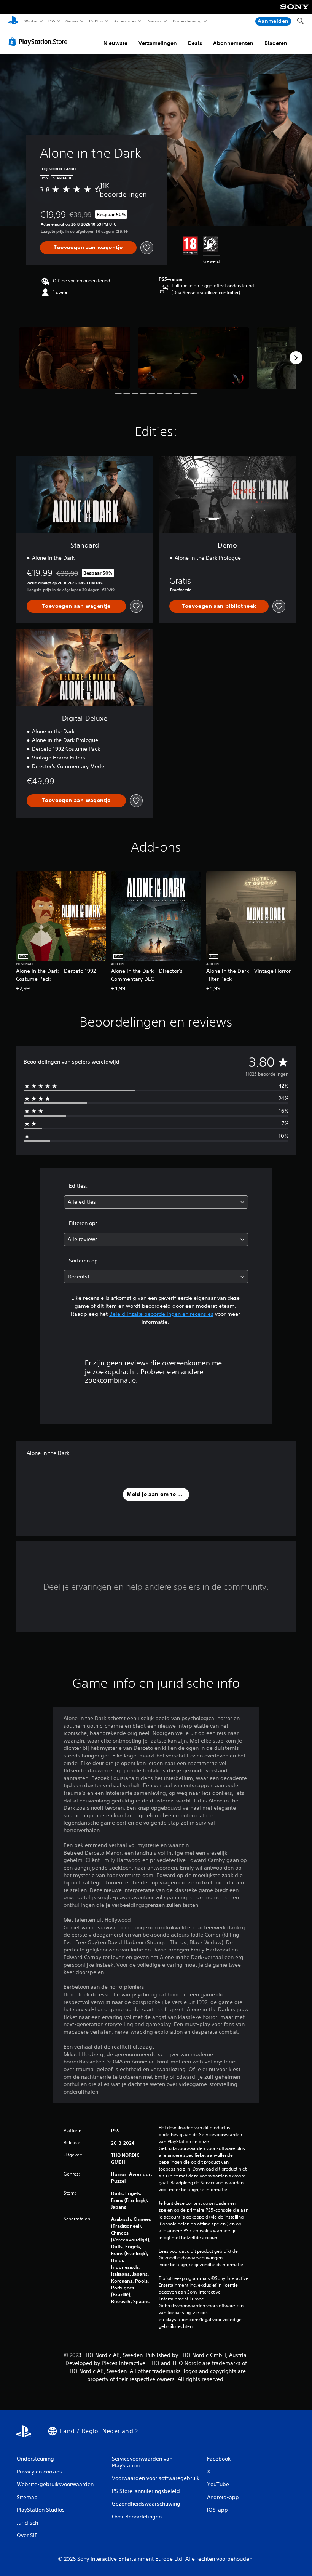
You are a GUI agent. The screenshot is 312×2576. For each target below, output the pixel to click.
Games (72, 21)
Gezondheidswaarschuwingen (191, 2258)
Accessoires (125, 21)
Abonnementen (233, 43)
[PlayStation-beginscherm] (13, 21)
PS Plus (96, 21)
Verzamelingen (158, 43)
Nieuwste (115, 43)
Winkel (31, 21)
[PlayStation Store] (40, 42)
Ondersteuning (187, 21)
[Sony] (295, 12)
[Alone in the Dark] (75, 358)
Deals (195, 43)
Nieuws (155, 21)
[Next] (296, 358)
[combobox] (156, 1202)
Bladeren (276, 43)
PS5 (52, 21)
